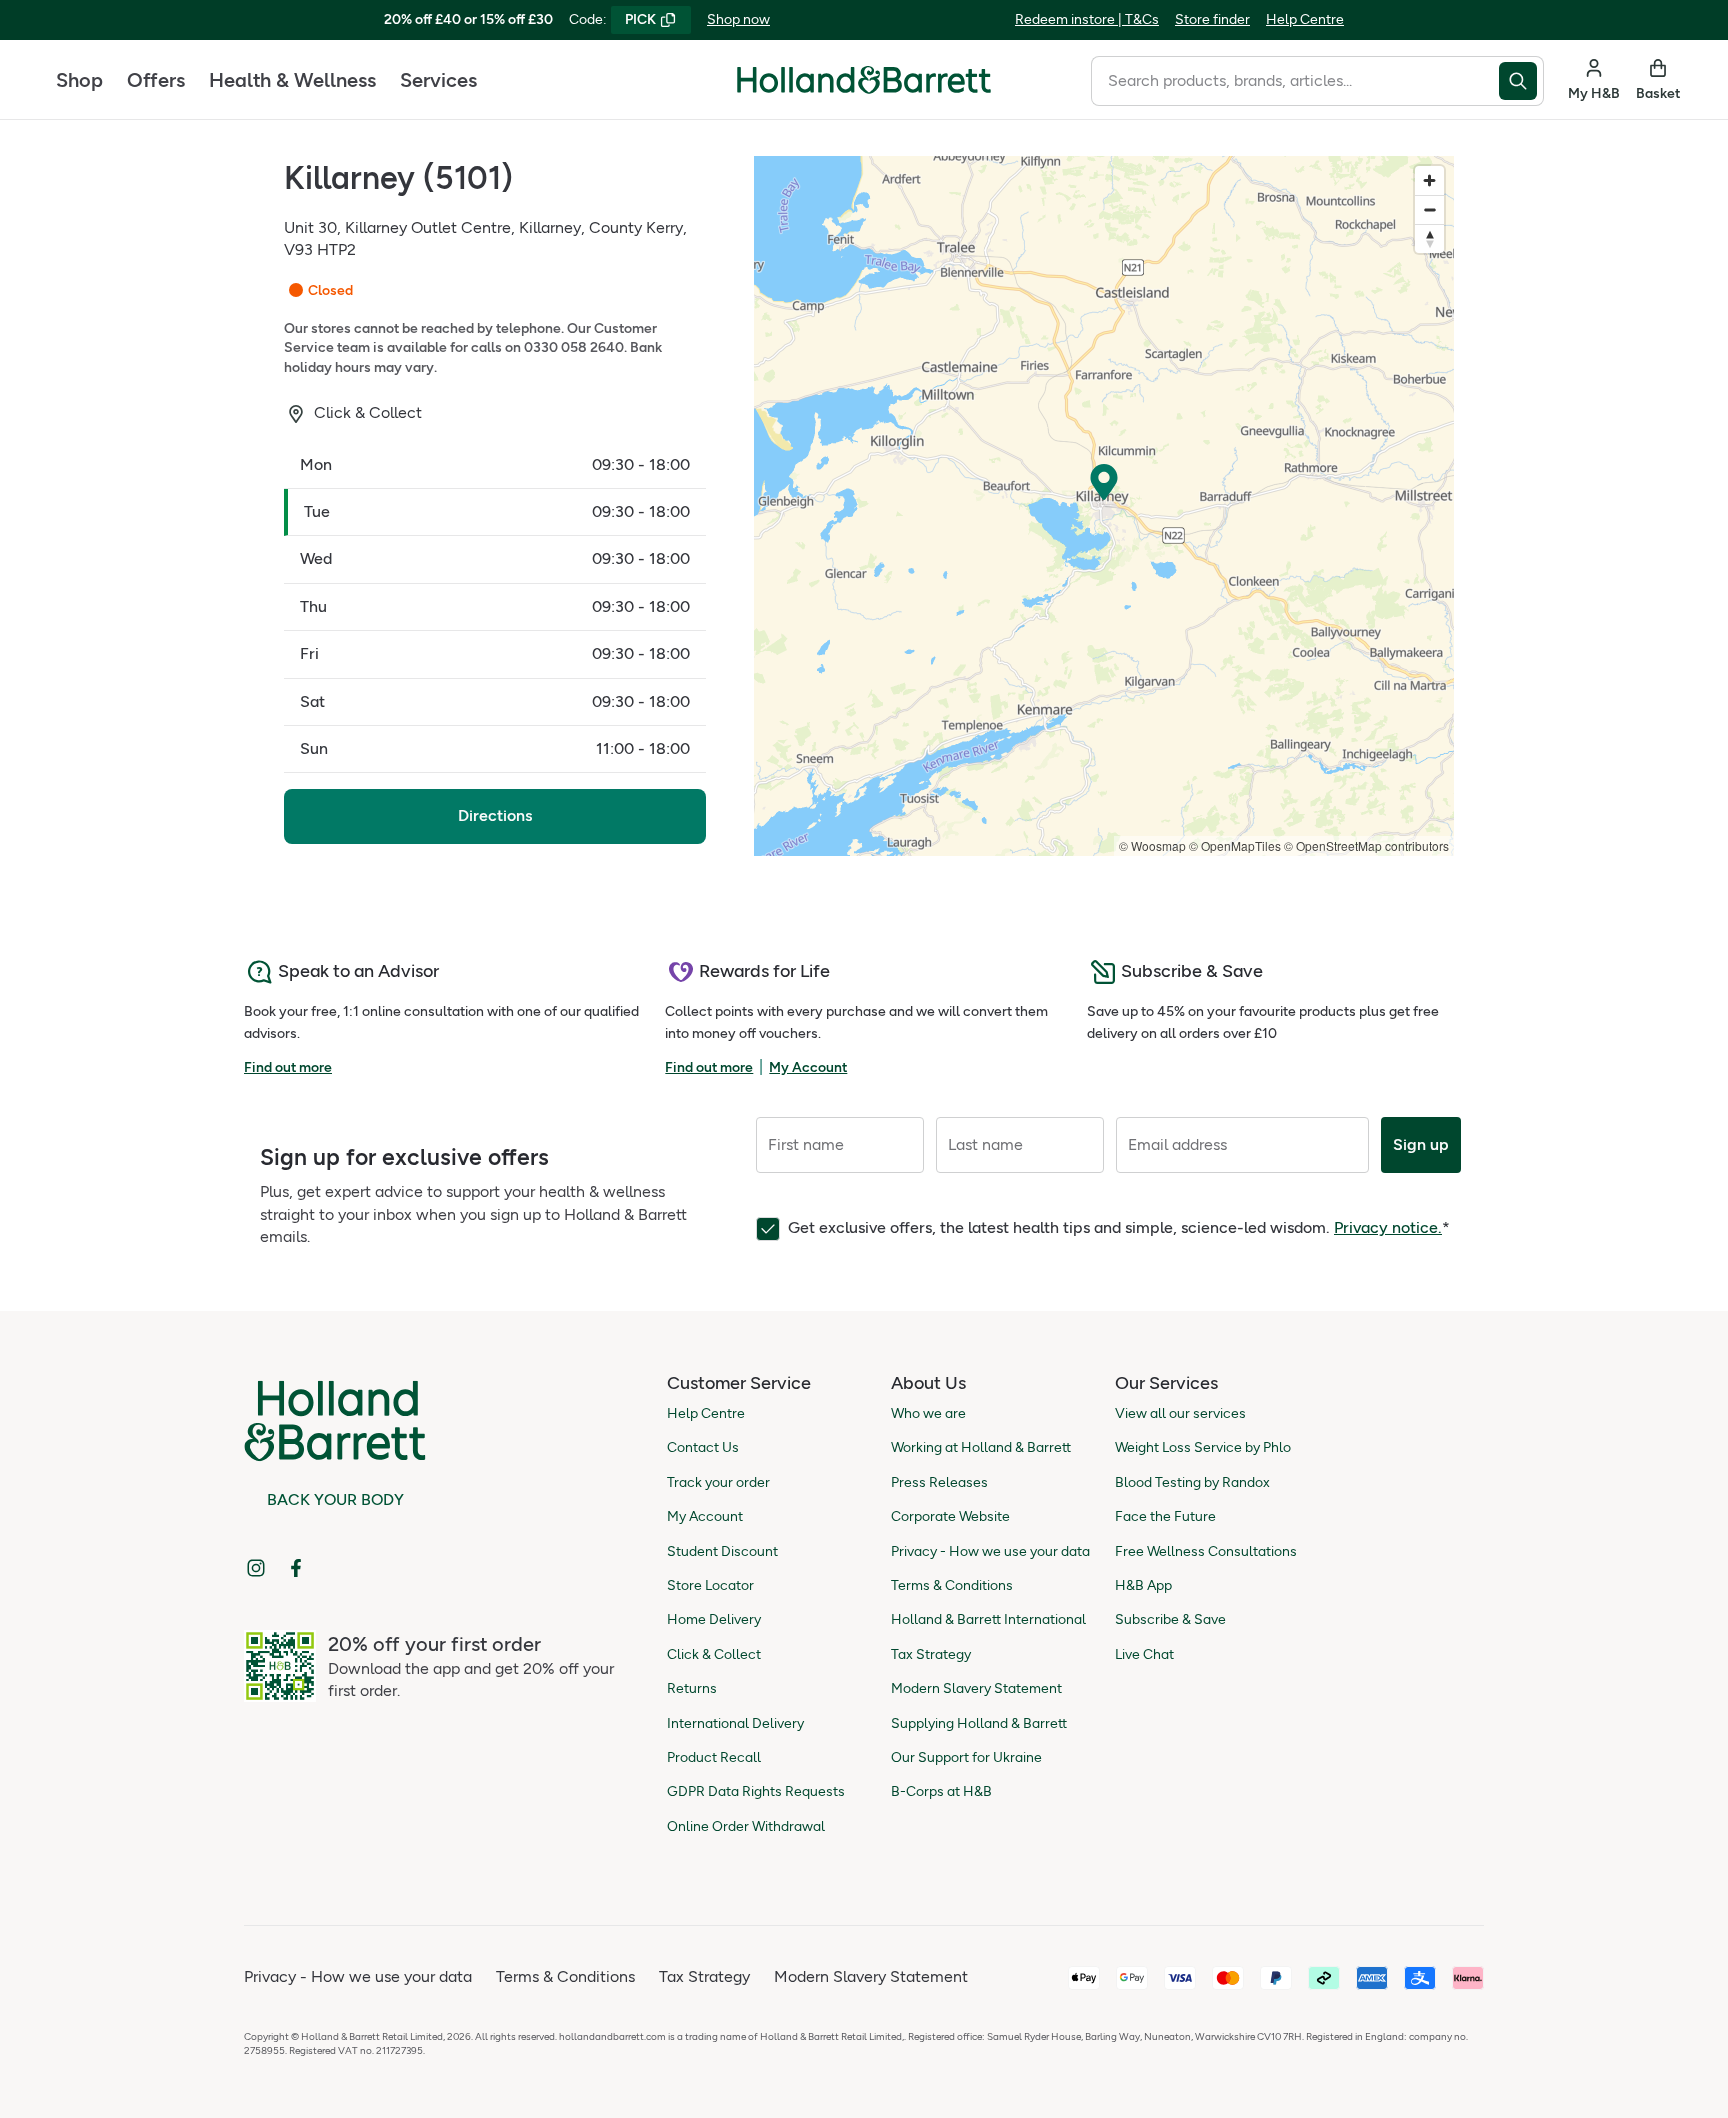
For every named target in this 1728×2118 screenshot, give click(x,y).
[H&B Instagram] (256, 1568)
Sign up (1421, 1144)
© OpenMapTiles (1235, 845)
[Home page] (864, 80)
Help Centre (1305, 19)
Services (438, 80)
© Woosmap (1152, 845)
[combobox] (1295, 81)
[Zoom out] (1429, 209)
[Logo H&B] (864, 88)
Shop (79, 80)
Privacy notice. (1388, 1227)
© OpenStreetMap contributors (1366, 845)
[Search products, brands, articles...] (1521, 81)
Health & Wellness (292, 80)
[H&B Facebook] (296, 1568)
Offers (156, 80)
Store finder (1212, 19)
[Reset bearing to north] (1429, 238)
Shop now (738, 19)
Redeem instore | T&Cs (1087, 19)
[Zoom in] (1429, 180)
